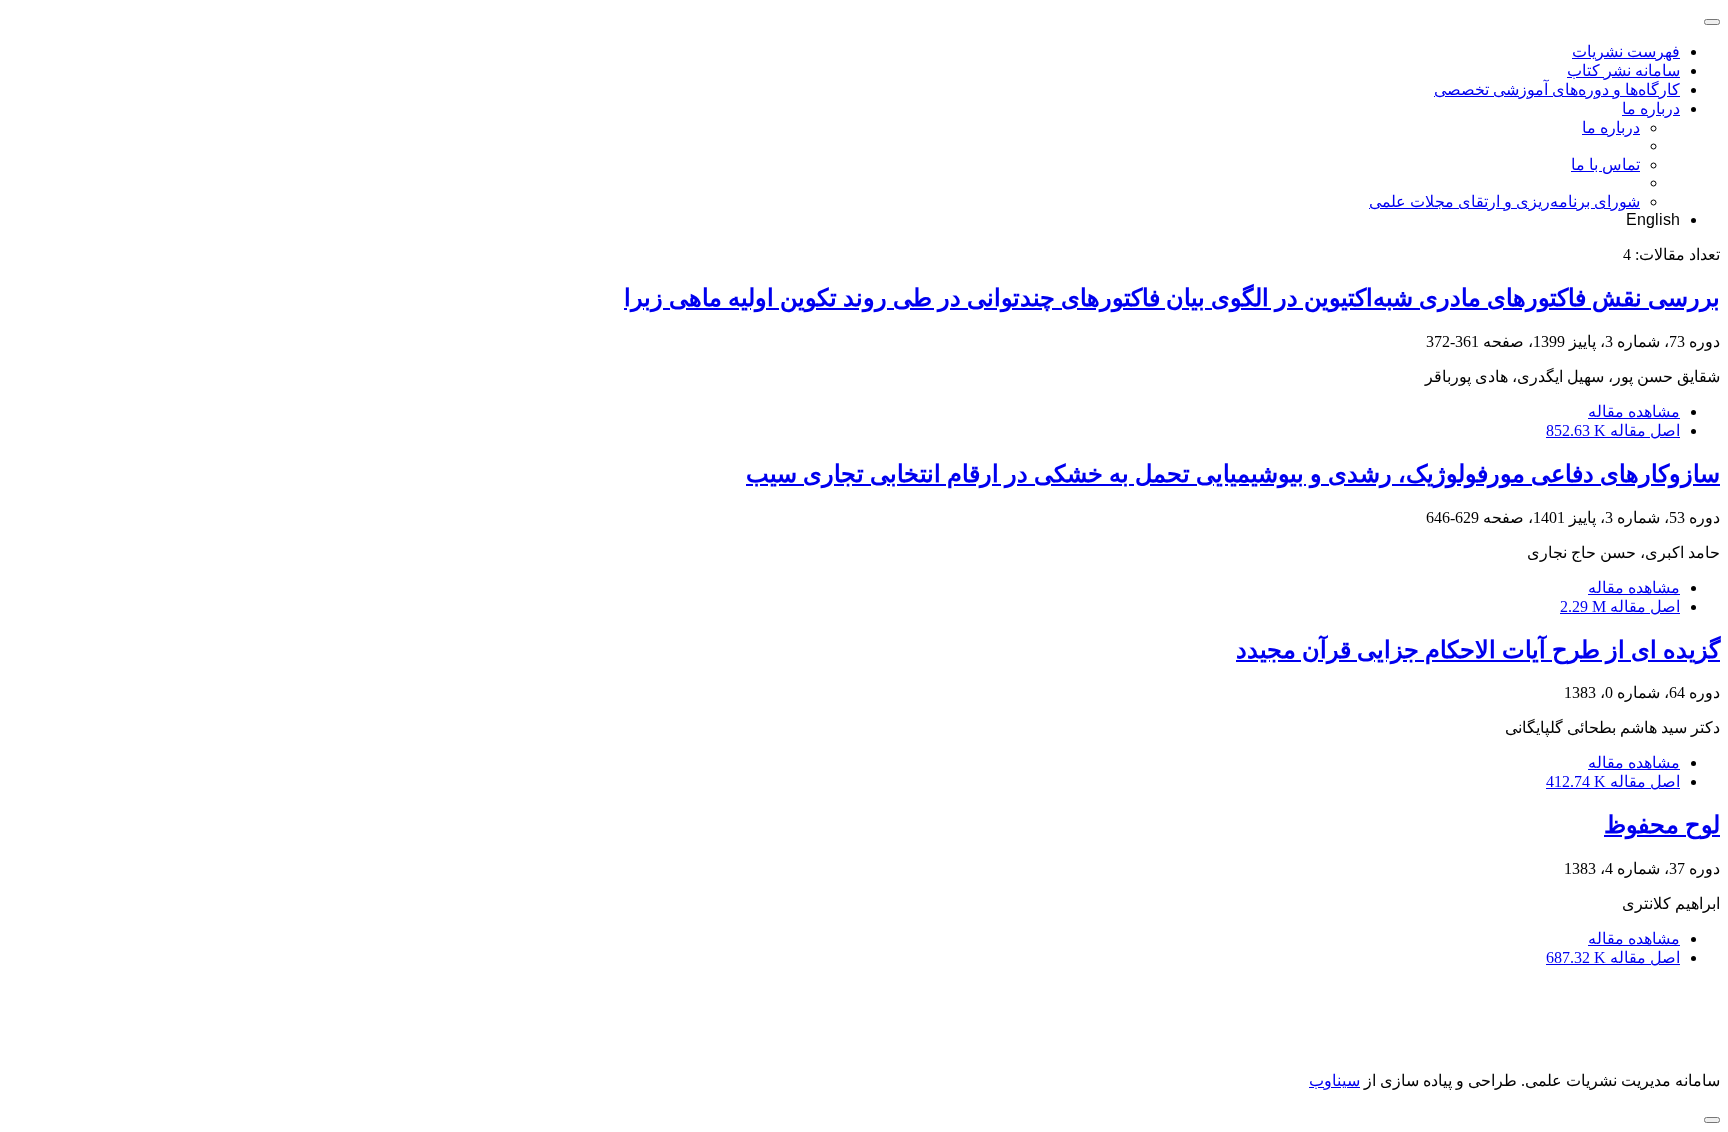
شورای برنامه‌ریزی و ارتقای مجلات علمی (1504, 201)
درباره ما (1651, 108)
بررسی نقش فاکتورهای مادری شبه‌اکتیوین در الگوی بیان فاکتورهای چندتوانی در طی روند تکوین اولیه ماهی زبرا (1172, 298)
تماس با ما (1605, 164)
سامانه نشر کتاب (1623, 70)
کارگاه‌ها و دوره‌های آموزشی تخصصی (1557, 89)
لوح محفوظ (1662, 825)
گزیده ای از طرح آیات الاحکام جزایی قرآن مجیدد (1478, 650)
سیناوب (1334, 1080)
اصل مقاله (1613, 430)
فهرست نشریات (1626, 51)
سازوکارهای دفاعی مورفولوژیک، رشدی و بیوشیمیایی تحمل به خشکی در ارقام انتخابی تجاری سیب (1233, 474)
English (1653, 219)
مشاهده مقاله (1634, 411)
